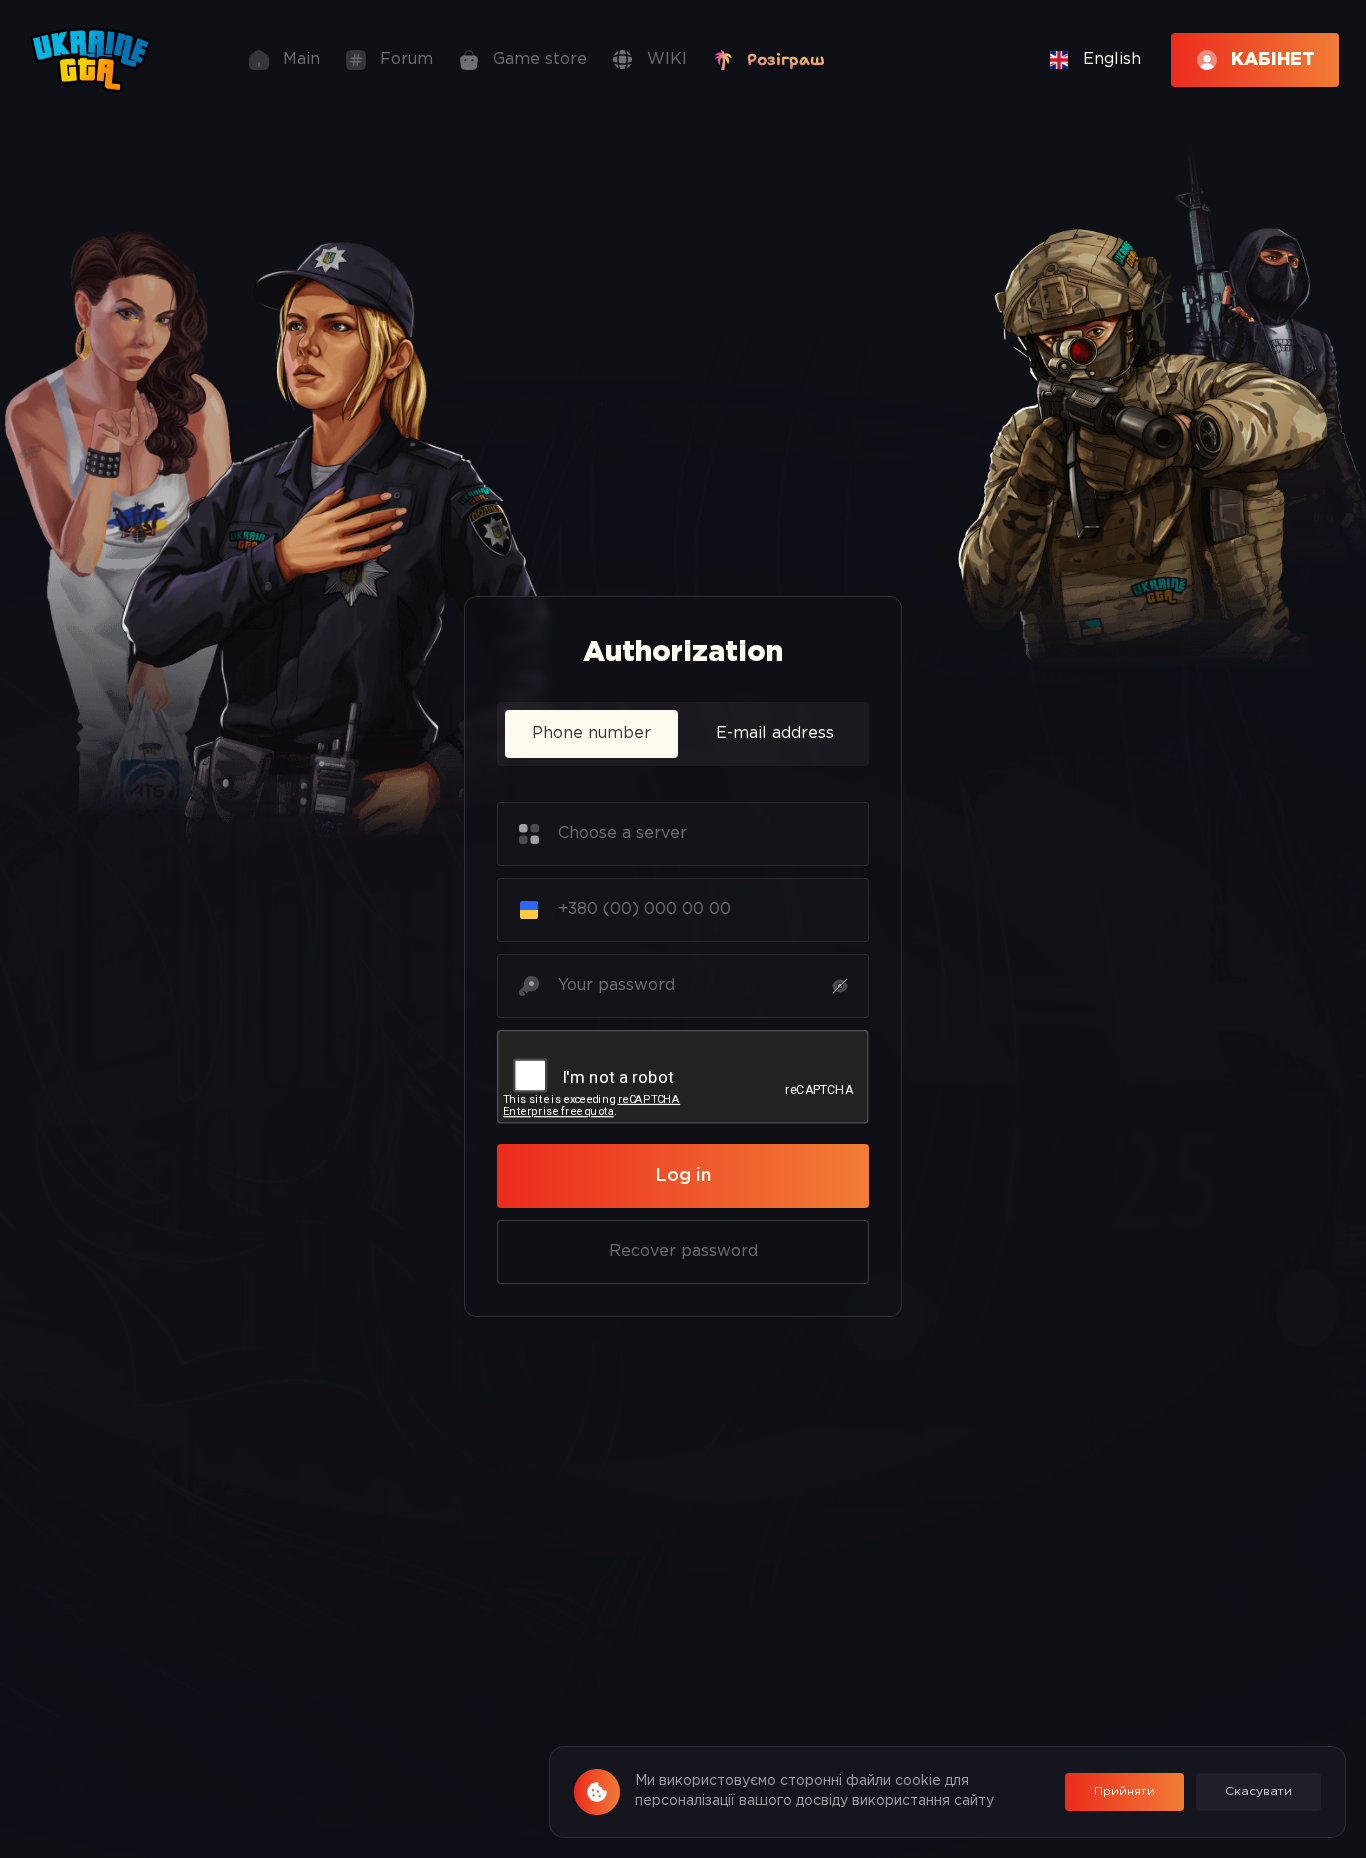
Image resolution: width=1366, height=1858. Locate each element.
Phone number (591, 733)
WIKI (667, 59)
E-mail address (775, 733)
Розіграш (786, 59)
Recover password (683, 1251)
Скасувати (1258, 1791)
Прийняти (1124, 1791)
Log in (683, 1176)
